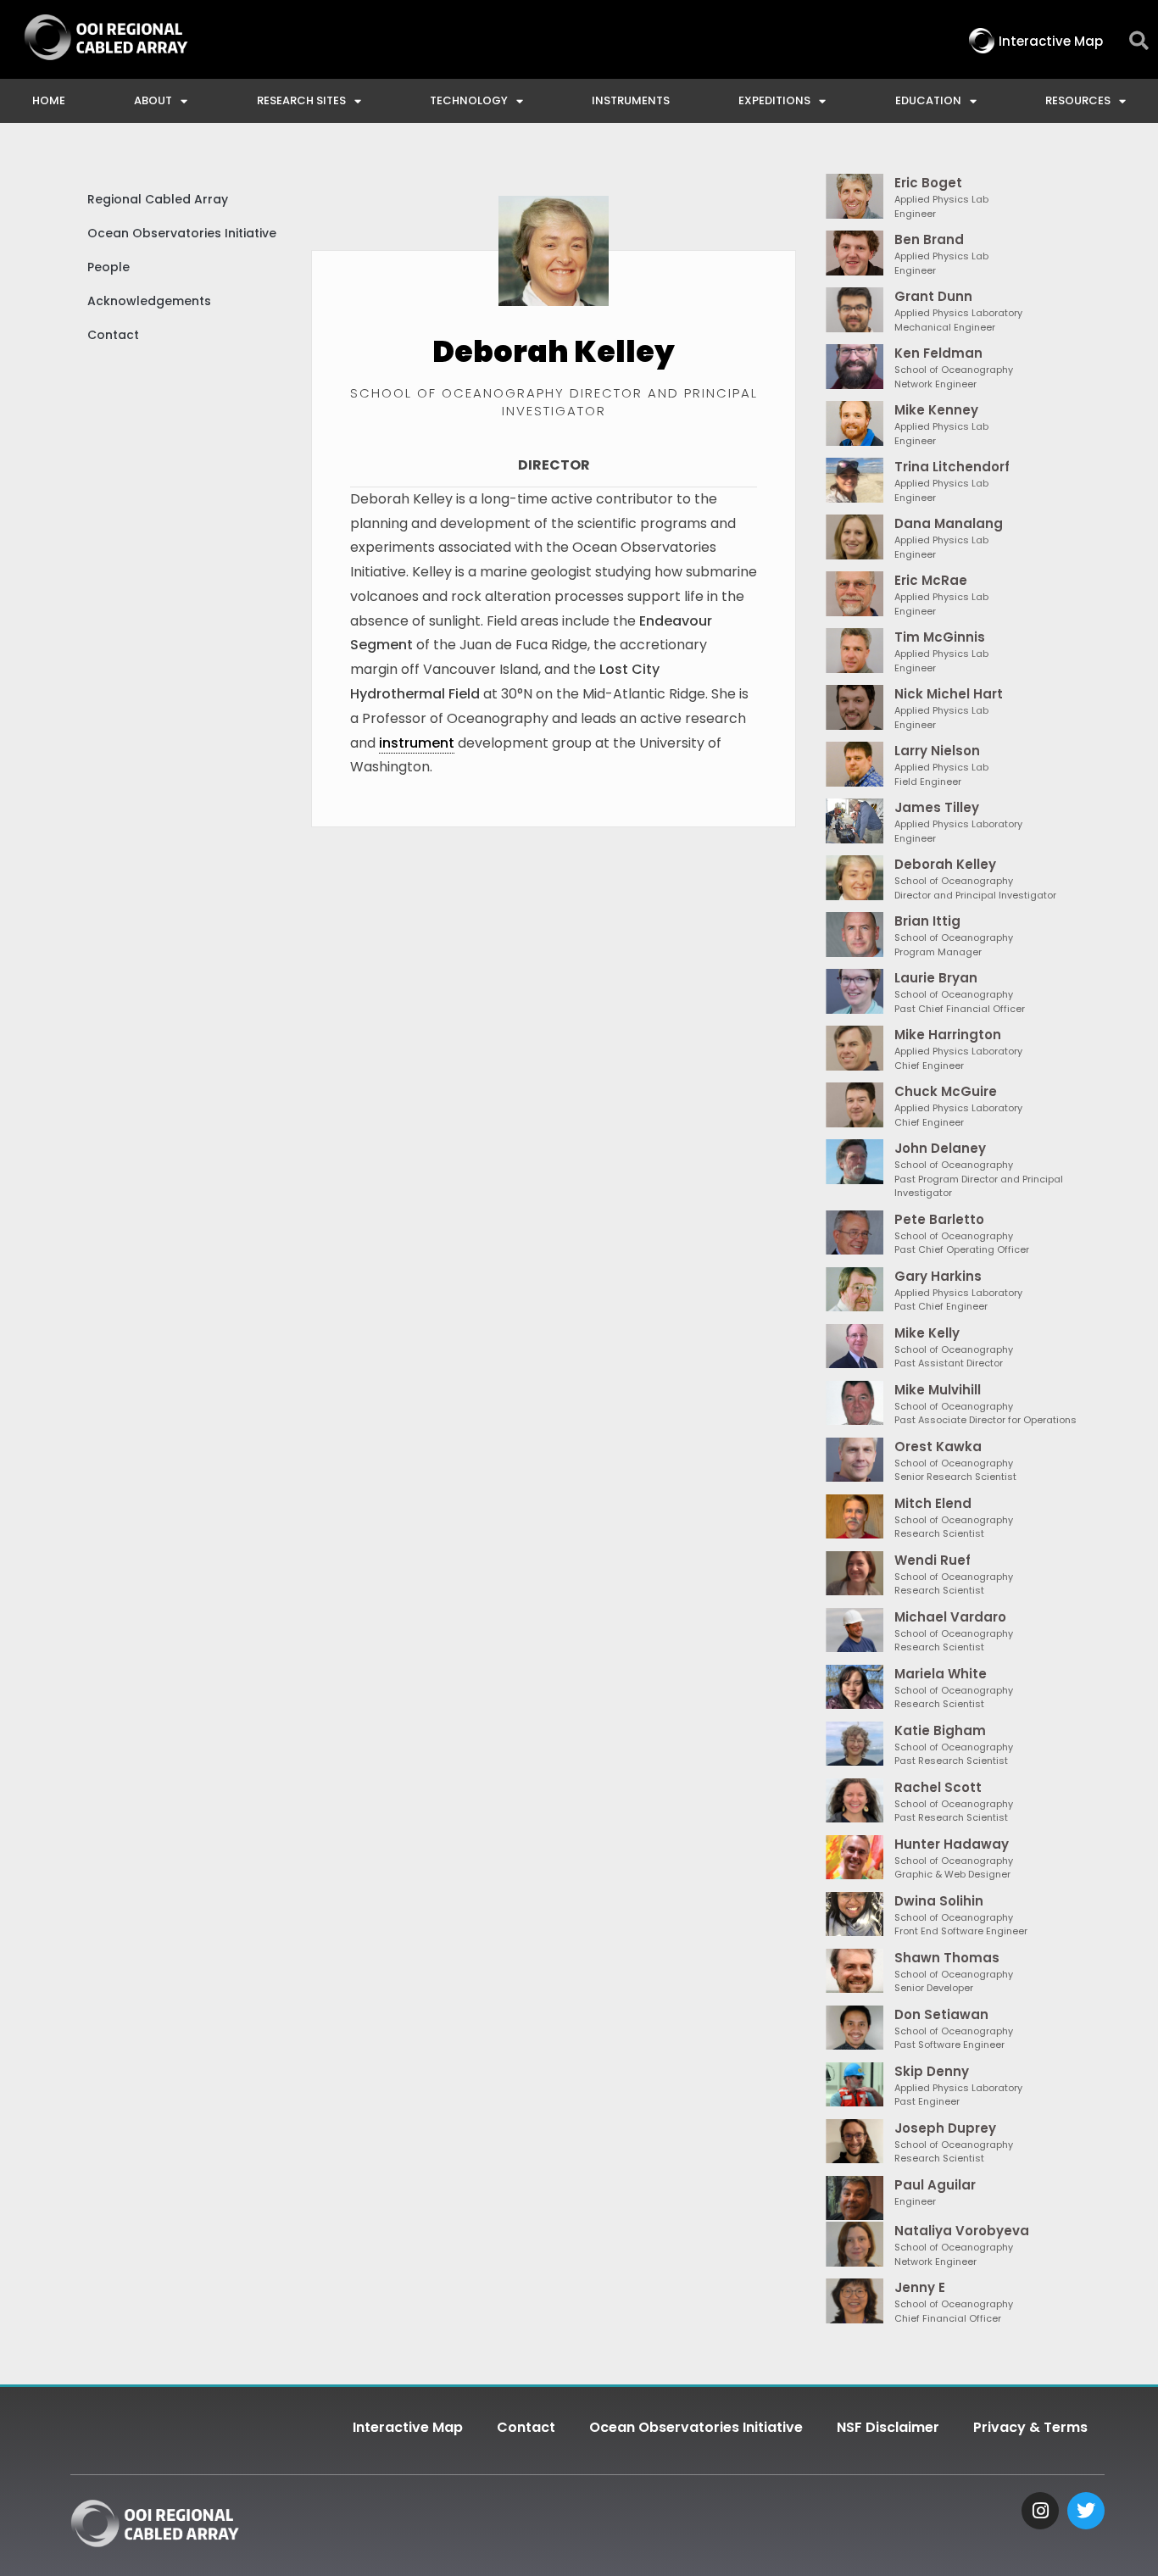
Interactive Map (408, 2427)
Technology (469, 100)
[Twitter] (1086, 2511)
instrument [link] (417, 743)
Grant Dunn (933, 296)
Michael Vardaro (950, 1617)
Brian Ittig (927, 921)
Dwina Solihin (939, 1901)
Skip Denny (932, 2071)
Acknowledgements (149, 301)
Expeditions (774, 100)
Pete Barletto (939, 1219)
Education (928, 100)
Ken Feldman (938, 353)
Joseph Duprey (945, 2128)
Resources (1078, 100)
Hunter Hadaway (952, 1844)
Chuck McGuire (946, 1091)
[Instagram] (1040, 2511)
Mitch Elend (933, 1503)
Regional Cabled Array (158, 199)
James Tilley (937, 807)
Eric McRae (931, 580)
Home (49, 100)
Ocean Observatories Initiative (182, 233)
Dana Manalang (949, 523)
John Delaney (940, 1148)
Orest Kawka (938, 1447)
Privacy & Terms (1030, 2427)
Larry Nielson (937, 751)
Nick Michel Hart (949, 694)
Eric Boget (928, 183)
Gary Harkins (938, 1276)
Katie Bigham (940, 1730)
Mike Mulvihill (938, 1390)
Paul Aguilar (935, 2185)
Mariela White (941, 1674)
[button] (1139, 41)
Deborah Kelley (945, 864)
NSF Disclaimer (888, 2427)
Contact (113, 335)
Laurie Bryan (936, 978)
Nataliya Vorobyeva (962, 2231)
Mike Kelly (927, 1333)
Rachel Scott (938, 1787)
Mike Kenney (936, 410)
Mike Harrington (948, 1035)
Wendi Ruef (933, 1560)
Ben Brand (929, 239)
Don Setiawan (941, 2014)
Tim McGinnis (940, 637)
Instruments (631, 100)
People (109, 267)
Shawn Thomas (947, 1958)
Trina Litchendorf (952, 467)
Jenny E (920, 2287)
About (153, 100)
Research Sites (301, 100)
